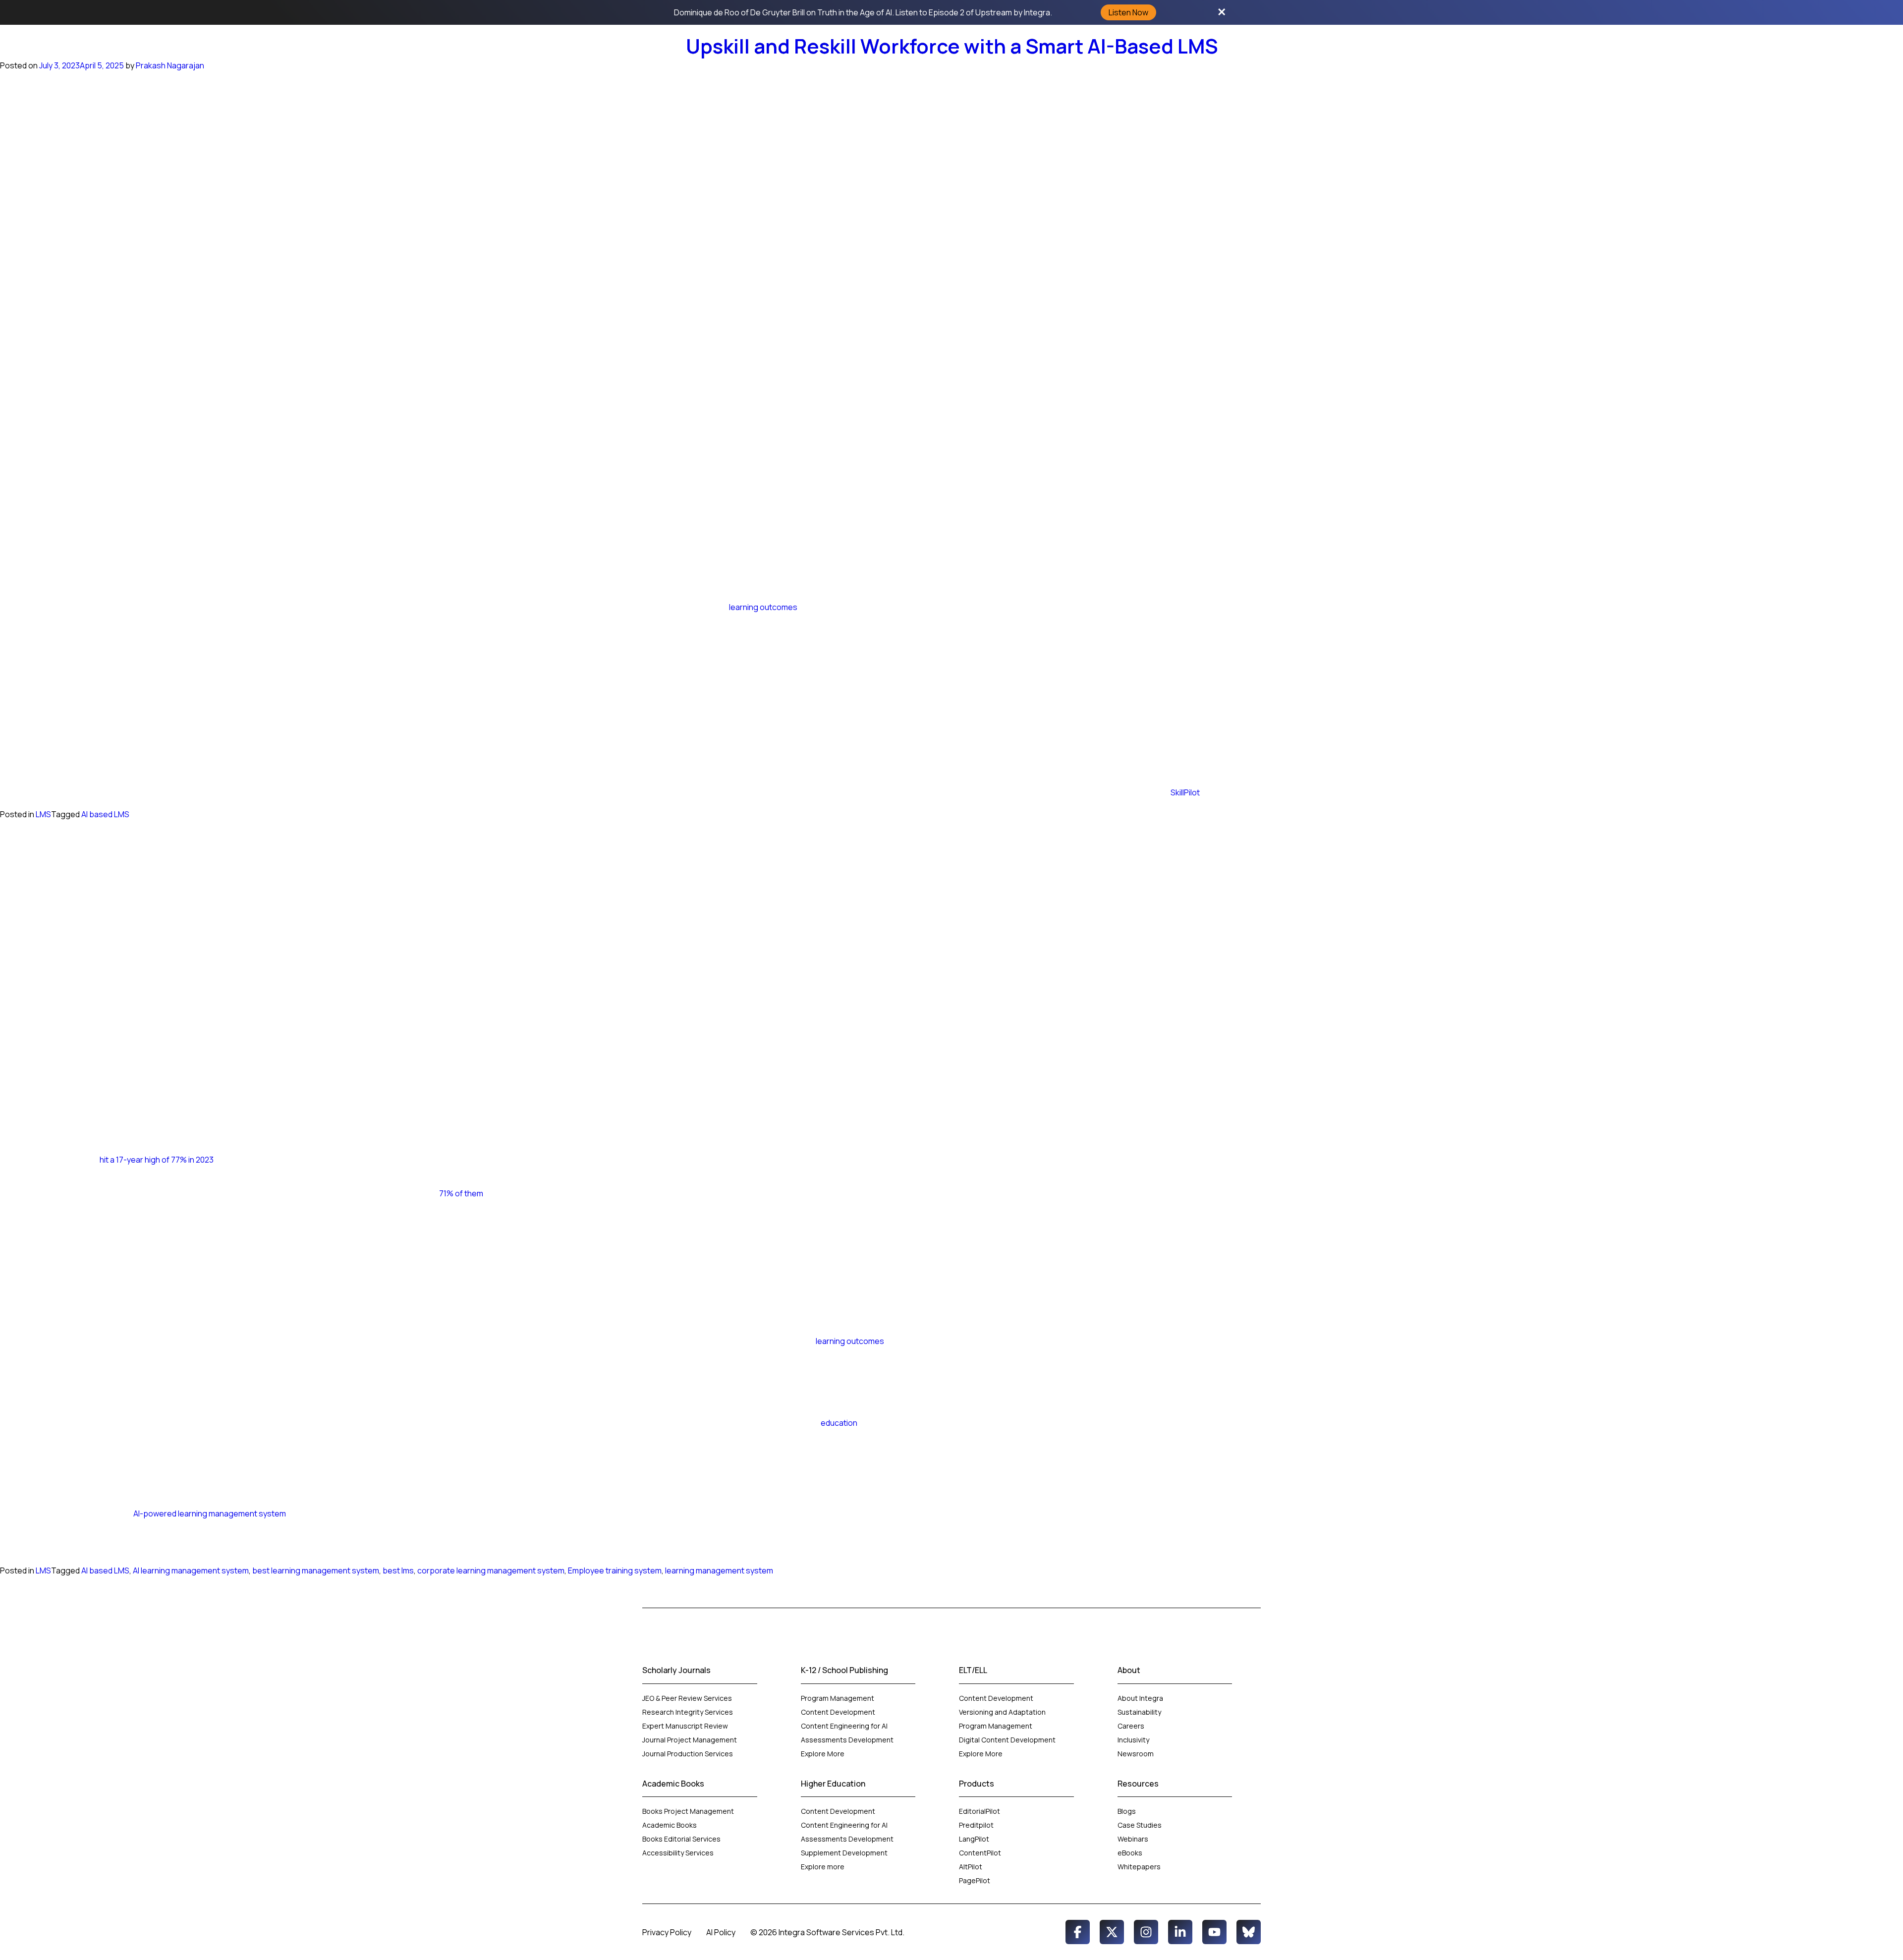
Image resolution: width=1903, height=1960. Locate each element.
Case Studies (1140, 1825)
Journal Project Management (690, 1740)
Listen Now (1128, 12)
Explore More (823, 1754)
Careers (1131, 1726)
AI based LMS (105, 814)
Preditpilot (976, 1825)
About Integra (1140, 1698)
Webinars (1133, 1839)
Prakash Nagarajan (170, 65)
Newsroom (1136, 1754)
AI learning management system (191, 1570)
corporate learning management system (491, 1570)
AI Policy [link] (721, 1932)
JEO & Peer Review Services (687, 1698)
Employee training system (615, 1570)
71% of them (461, 1193)
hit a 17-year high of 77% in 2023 (157, 1160)
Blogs (1127, 1811)
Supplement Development (845, 1853)
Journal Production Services (688, 1754)
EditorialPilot (979, 1811)
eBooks (1130, 1853)
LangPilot (974, 1839)
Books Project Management (688, 1811)
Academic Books (670, 1825)
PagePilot (975, 1880)
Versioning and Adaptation (1002, 1712)
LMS (43, 814)
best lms (398, 1570)
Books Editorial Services (682, 1839)
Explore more (823, 1867)
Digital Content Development (1007, 1740)
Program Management (838, 1698)
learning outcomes (763, 607)
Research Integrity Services (688, 1712)
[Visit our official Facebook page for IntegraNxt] (1078, 1932)
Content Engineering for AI (844, 1726)
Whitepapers (1139, 1867)
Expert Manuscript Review (685, 1726)
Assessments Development (847, 1740)
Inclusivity (1133, 1740)
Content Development (838, 1712)
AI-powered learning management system (210, 1513)
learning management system (719, 1570)
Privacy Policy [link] (667, 1932)
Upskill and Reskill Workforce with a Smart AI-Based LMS (952, 46)
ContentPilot (980, 1853)
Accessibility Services (678, 1853)
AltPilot (971, 1867)
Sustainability (1139, 1712)
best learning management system (316, 1570)
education (839, 1423)
